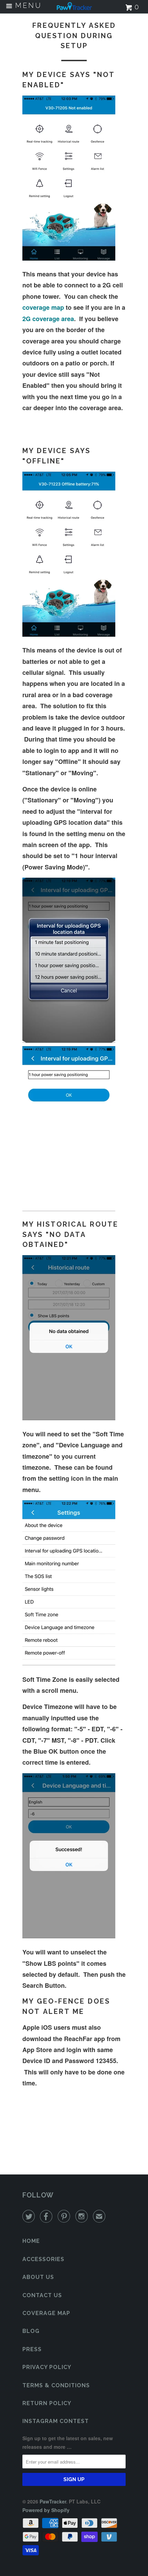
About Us (38, 2277)
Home (31, 2241)
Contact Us (42, 2295)
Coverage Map (46, 2313)
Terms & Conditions (56, 2385)
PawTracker (53, 2501)
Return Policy (47, 2403)
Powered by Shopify (46, 2510)
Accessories (43, 2259)
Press (32, 2349)
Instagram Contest (56, 2421)
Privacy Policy (47, 2367)
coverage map (43, 307)
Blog (31, 2331)
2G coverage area (48, 319)
